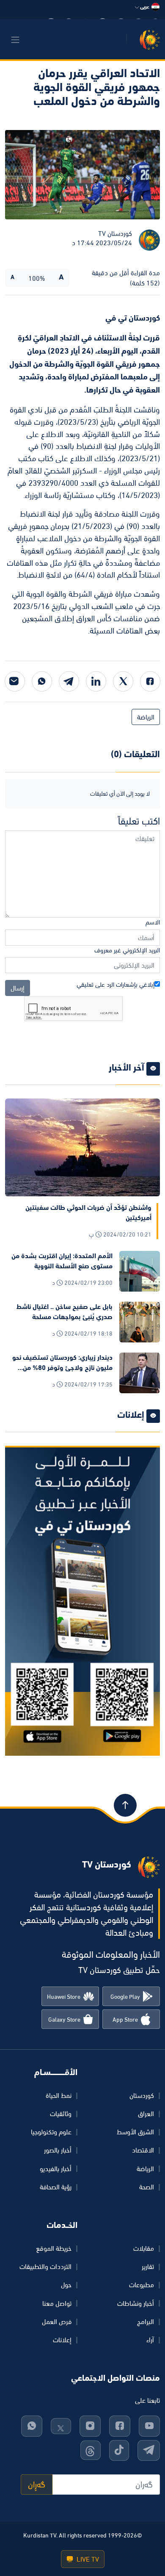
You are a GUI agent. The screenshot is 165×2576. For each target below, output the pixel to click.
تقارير (148, 2266)
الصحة (147, 2187)
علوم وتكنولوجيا (51, 2132)
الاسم (153, 922)
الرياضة (146, 717)
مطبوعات (142, 2285)
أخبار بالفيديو (56, 2169)
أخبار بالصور (58, 2150)
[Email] (15, 681)
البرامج (146, 2321)
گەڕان (37, 2485)
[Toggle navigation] (15, 40)
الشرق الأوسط (135, 2132)
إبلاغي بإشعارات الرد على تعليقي (115, 984)
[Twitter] (123, 681)
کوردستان (142, 2095)
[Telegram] (69, 681)
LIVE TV (87, 2559)
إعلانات (62, 2340)
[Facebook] (150, 681)
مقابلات (144, 2248)
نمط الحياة (59, 2095)
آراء (150, 2340)
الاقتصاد (143, 2150)
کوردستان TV (115, 233)
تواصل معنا (57, 2303)
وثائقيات (61, 2114)
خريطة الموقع (54, 2248)
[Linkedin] (96, 681)
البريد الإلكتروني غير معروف (127, 950)
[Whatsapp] (42, 681)
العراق (146, 2114)
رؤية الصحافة (56, 2187)
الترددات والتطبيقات (45, 2266)
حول (66, 2285)
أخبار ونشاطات (136, 2303)
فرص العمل (57, 2321)
